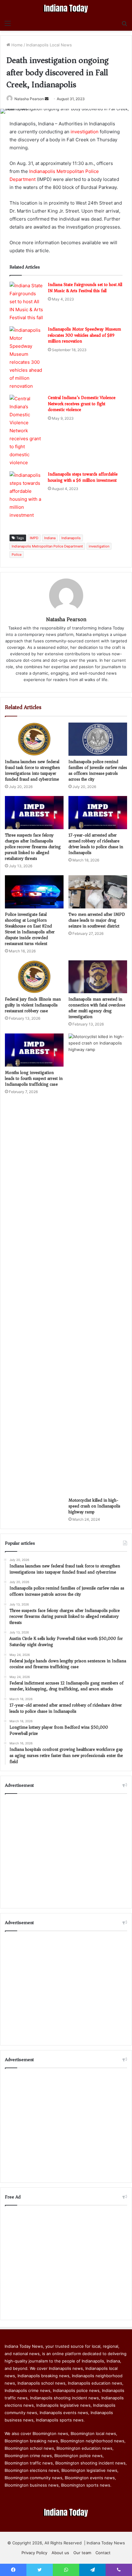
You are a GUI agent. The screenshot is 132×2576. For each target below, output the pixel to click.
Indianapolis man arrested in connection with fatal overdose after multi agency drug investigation (97, 1008)
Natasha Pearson (29, 99)
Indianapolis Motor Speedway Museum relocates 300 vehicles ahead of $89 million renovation (84, 335)
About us (60, 2553)
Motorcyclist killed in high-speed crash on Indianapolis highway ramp (94, 1506)
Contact (103, 2553)
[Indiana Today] (66, 8)
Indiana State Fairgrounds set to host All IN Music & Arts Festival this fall (85, 288)
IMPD (34, 538)
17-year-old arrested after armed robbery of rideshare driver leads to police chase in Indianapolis (96, 844)
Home (16, 45)
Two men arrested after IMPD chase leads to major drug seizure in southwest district (97, 920)
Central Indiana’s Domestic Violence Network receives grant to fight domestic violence (82, 404)
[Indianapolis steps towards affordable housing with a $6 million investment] (26, 495)
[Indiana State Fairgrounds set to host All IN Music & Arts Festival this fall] (26, 302)
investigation (85, 132)
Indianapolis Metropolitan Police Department (47, 546)
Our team (82, 2553)
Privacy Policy (34, 2553)
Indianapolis (71, 538)
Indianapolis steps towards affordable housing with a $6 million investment (83, 477)
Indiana (50, 538)
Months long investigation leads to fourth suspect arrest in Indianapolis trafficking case (34, 1078)
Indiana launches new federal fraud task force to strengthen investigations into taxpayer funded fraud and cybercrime (32, 770)
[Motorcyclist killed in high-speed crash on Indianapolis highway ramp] (98, 1264)
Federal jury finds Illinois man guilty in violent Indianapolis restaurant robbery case (33, 1005)
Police (17, 555)
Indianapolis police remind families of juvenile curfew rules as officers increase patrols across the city (98, 770)
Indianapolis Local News (49, 45)
